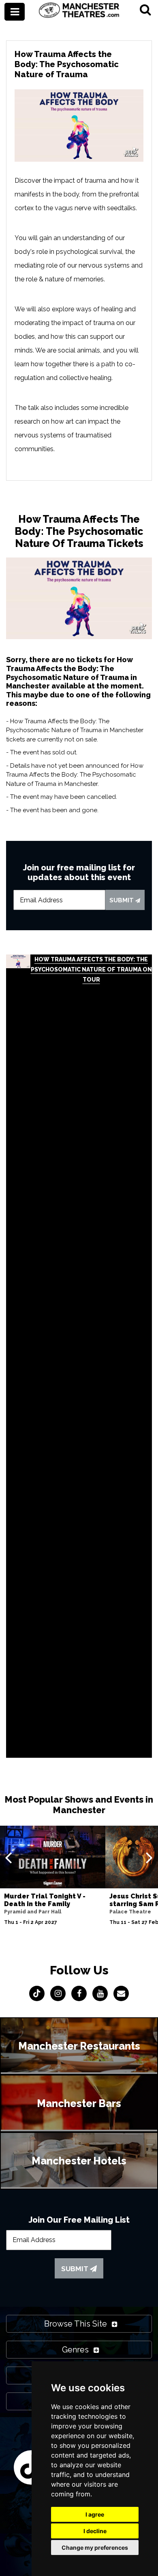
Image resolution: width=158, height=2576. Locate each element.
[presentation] (8, 1857)
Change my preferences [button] (95, 2547)
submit (122, 900)
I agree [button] (95, 2514)
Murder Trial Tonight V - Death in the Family (45, 1900)
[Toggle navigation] (15, 12)
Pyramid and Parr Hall (33, 1912)
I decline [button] (95, 2531)
